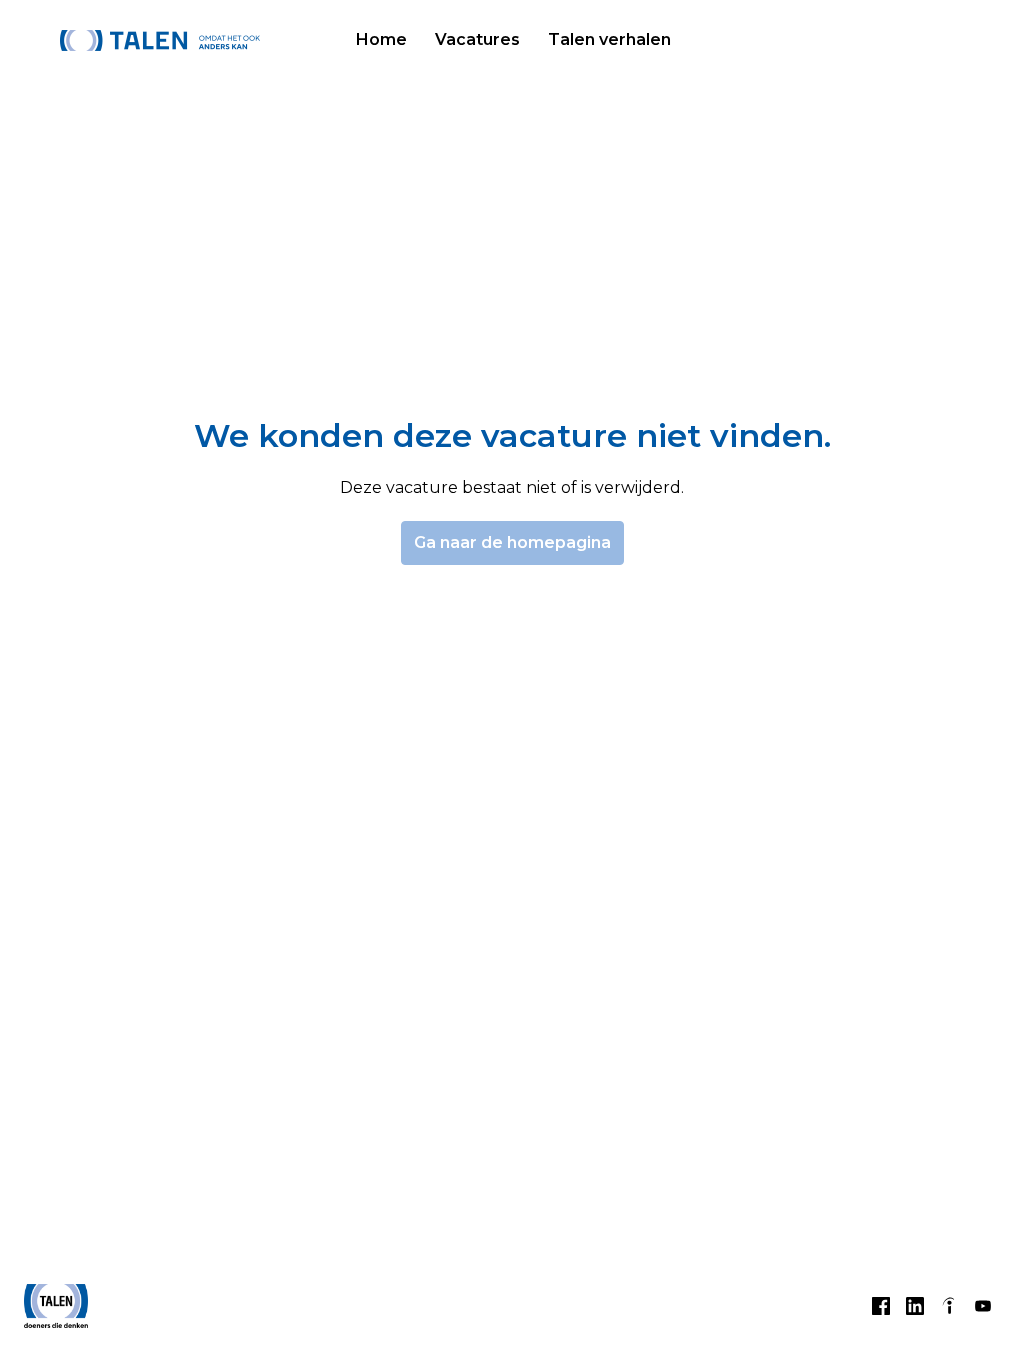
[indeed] (949, 1306)
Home (381, 39)
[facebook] (881, 1306)
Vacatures (477, 39)
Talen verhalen (609, 39)
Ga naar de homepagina (512, 542)
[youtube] (983, 1306)
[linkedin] (915, 1306)
